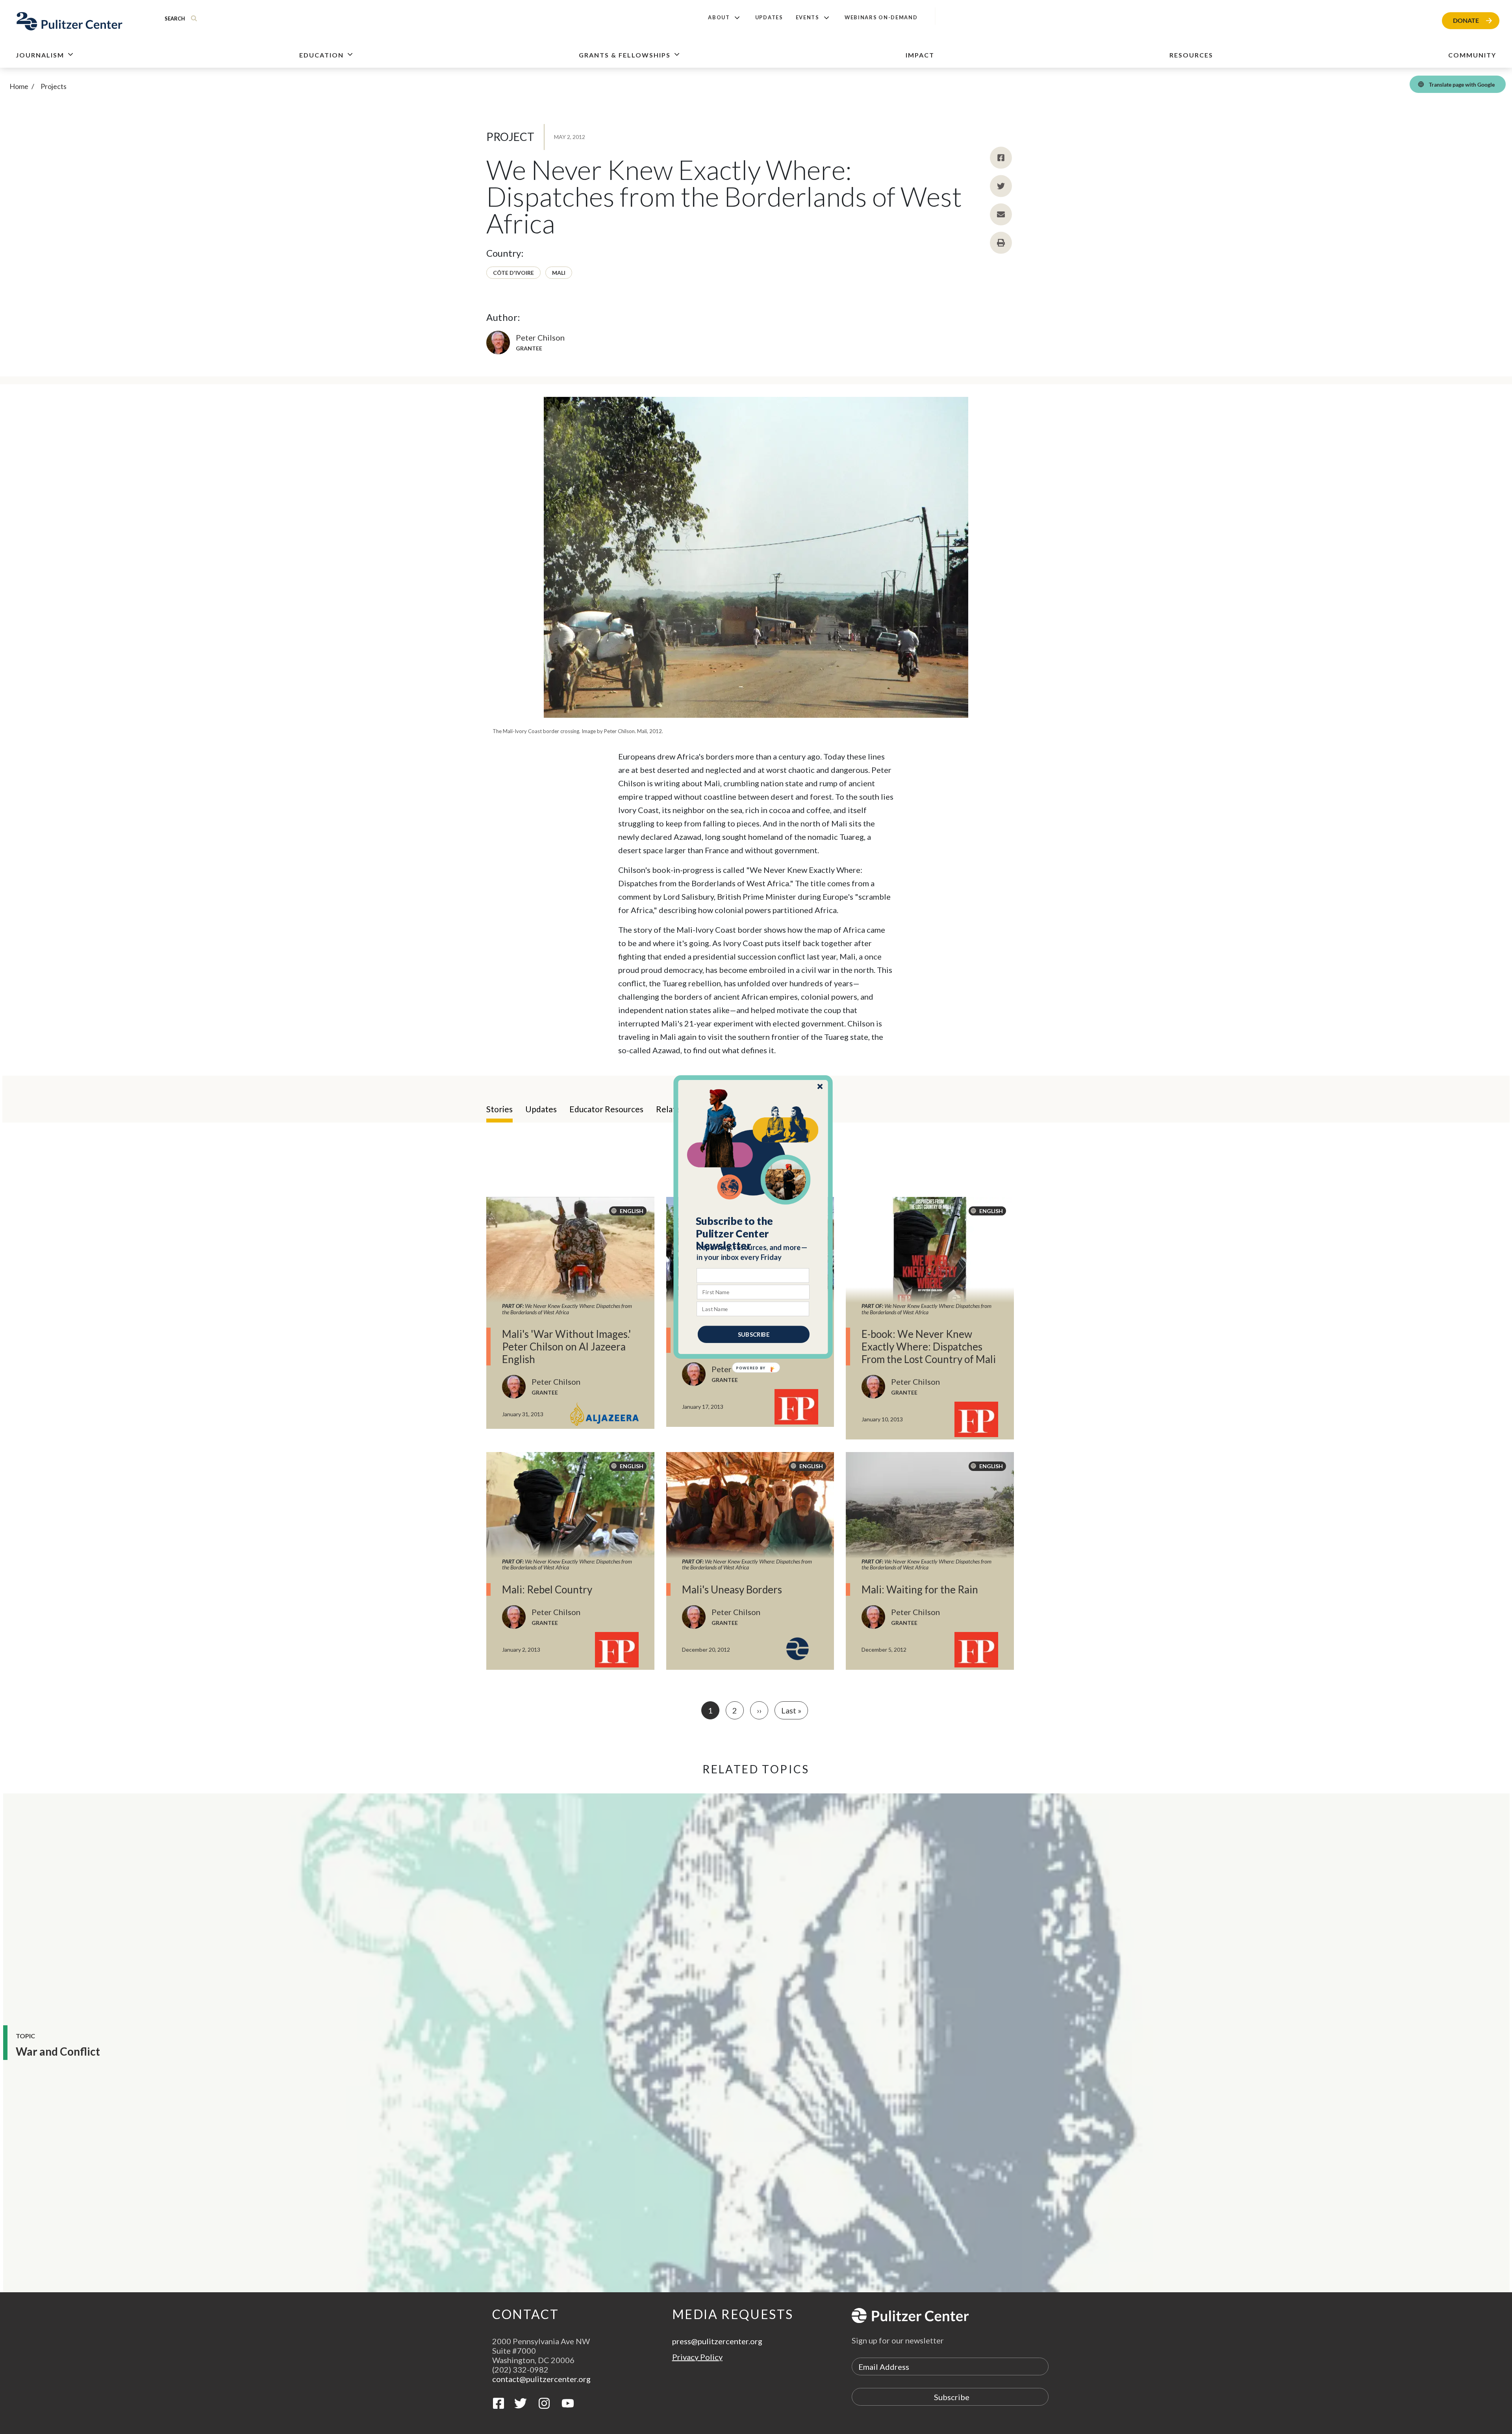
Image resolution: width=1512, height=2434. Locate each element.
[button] (753, 1234)
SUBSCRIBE (754, 1334)
